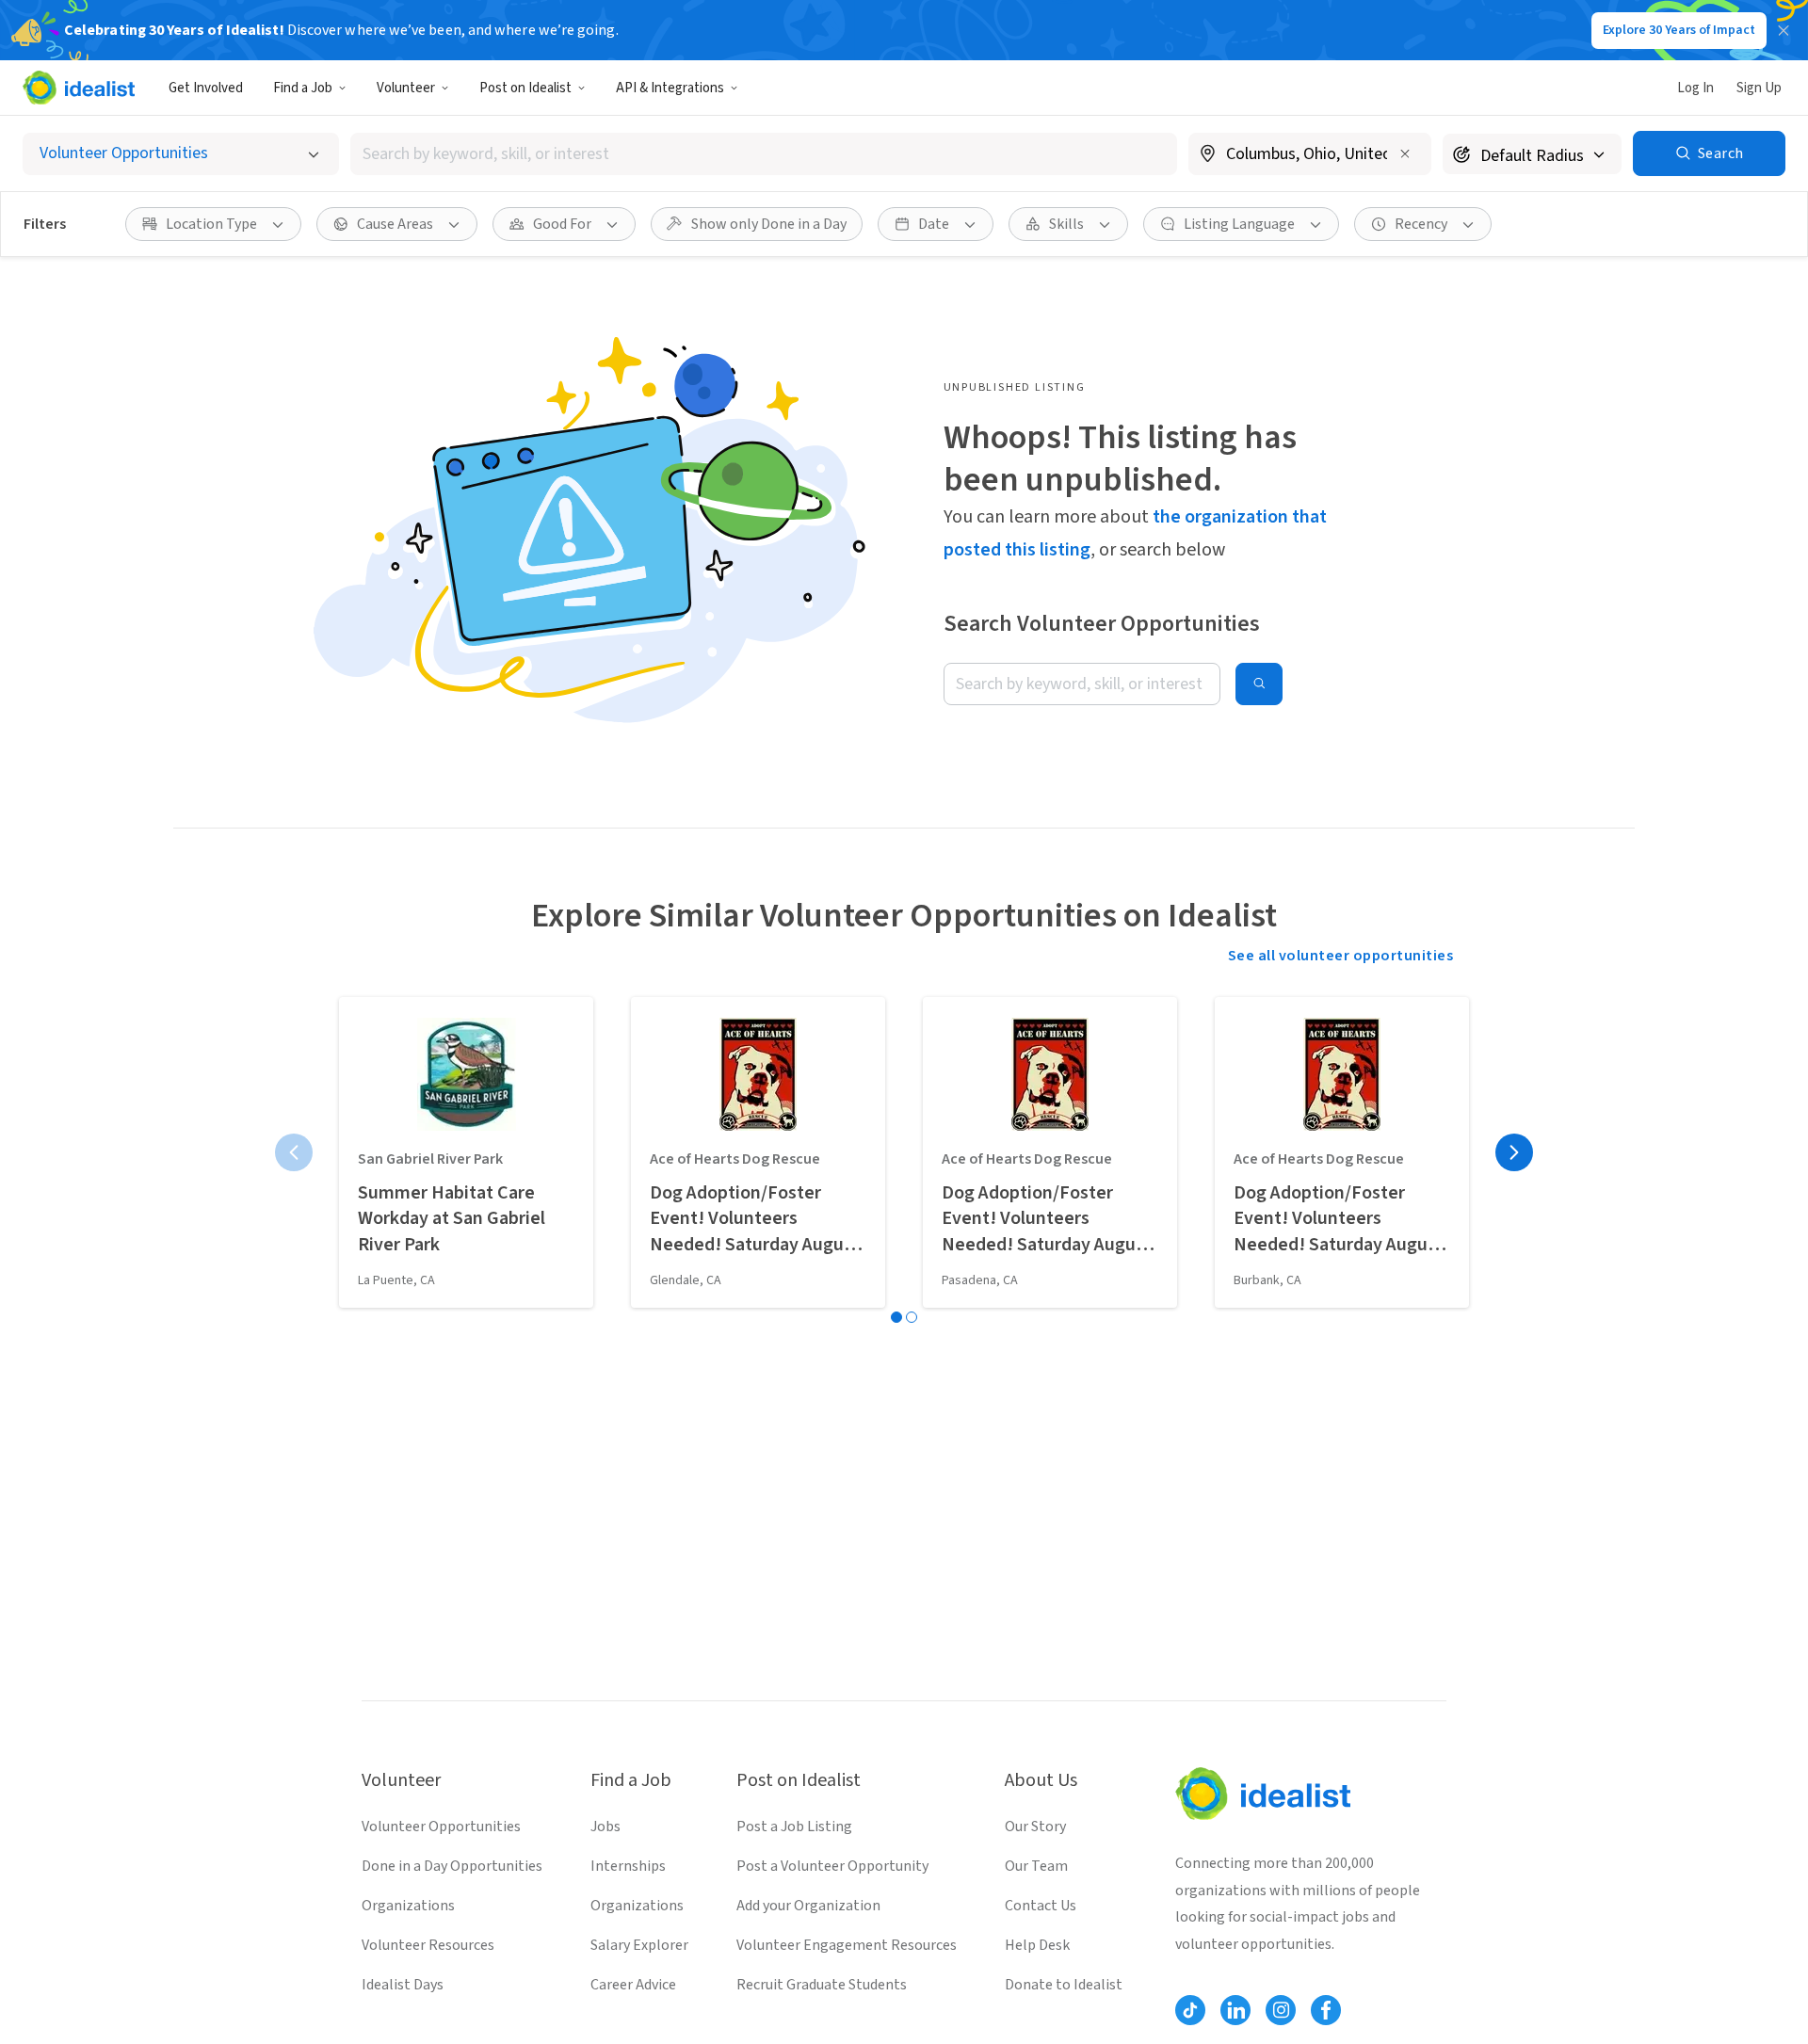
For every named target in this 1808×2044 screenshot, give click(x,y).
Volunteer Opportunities (441, 1827)
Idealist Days (403, 1985)
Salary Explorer (639, 1945)
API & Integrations (670, 88)
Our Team (1036, 1866)
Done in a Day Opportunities (452, 1866)
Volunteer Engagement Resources (847, 1945)
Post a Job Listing (794, 1827)
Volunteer (406, 88)
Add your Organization (808, 1906)
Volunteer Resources (428, 1945)
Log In (1695, 88)
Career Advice (633, 1985)
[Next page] (1514, 1152)
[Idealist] (79, 88)
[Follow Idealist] (1190, 2010)
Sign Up (1759, 88)
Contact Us (1041, 1906)
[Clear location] (1405, 153)
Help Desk (1037, 1945)
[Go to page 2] (912, 1317)
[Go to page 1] (896, 1317)
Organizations (408, 1906)
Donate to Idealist (1064, 1985)
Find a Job (303, 88)
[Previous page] (294, 1152)
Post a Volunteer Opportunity (832, 1866)
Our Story (1035, 1827)
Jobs (605, 1827)
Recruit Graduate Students (822, 1985)
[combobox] (764, 154)
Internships (628, 1866)
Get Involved (206, 88)
